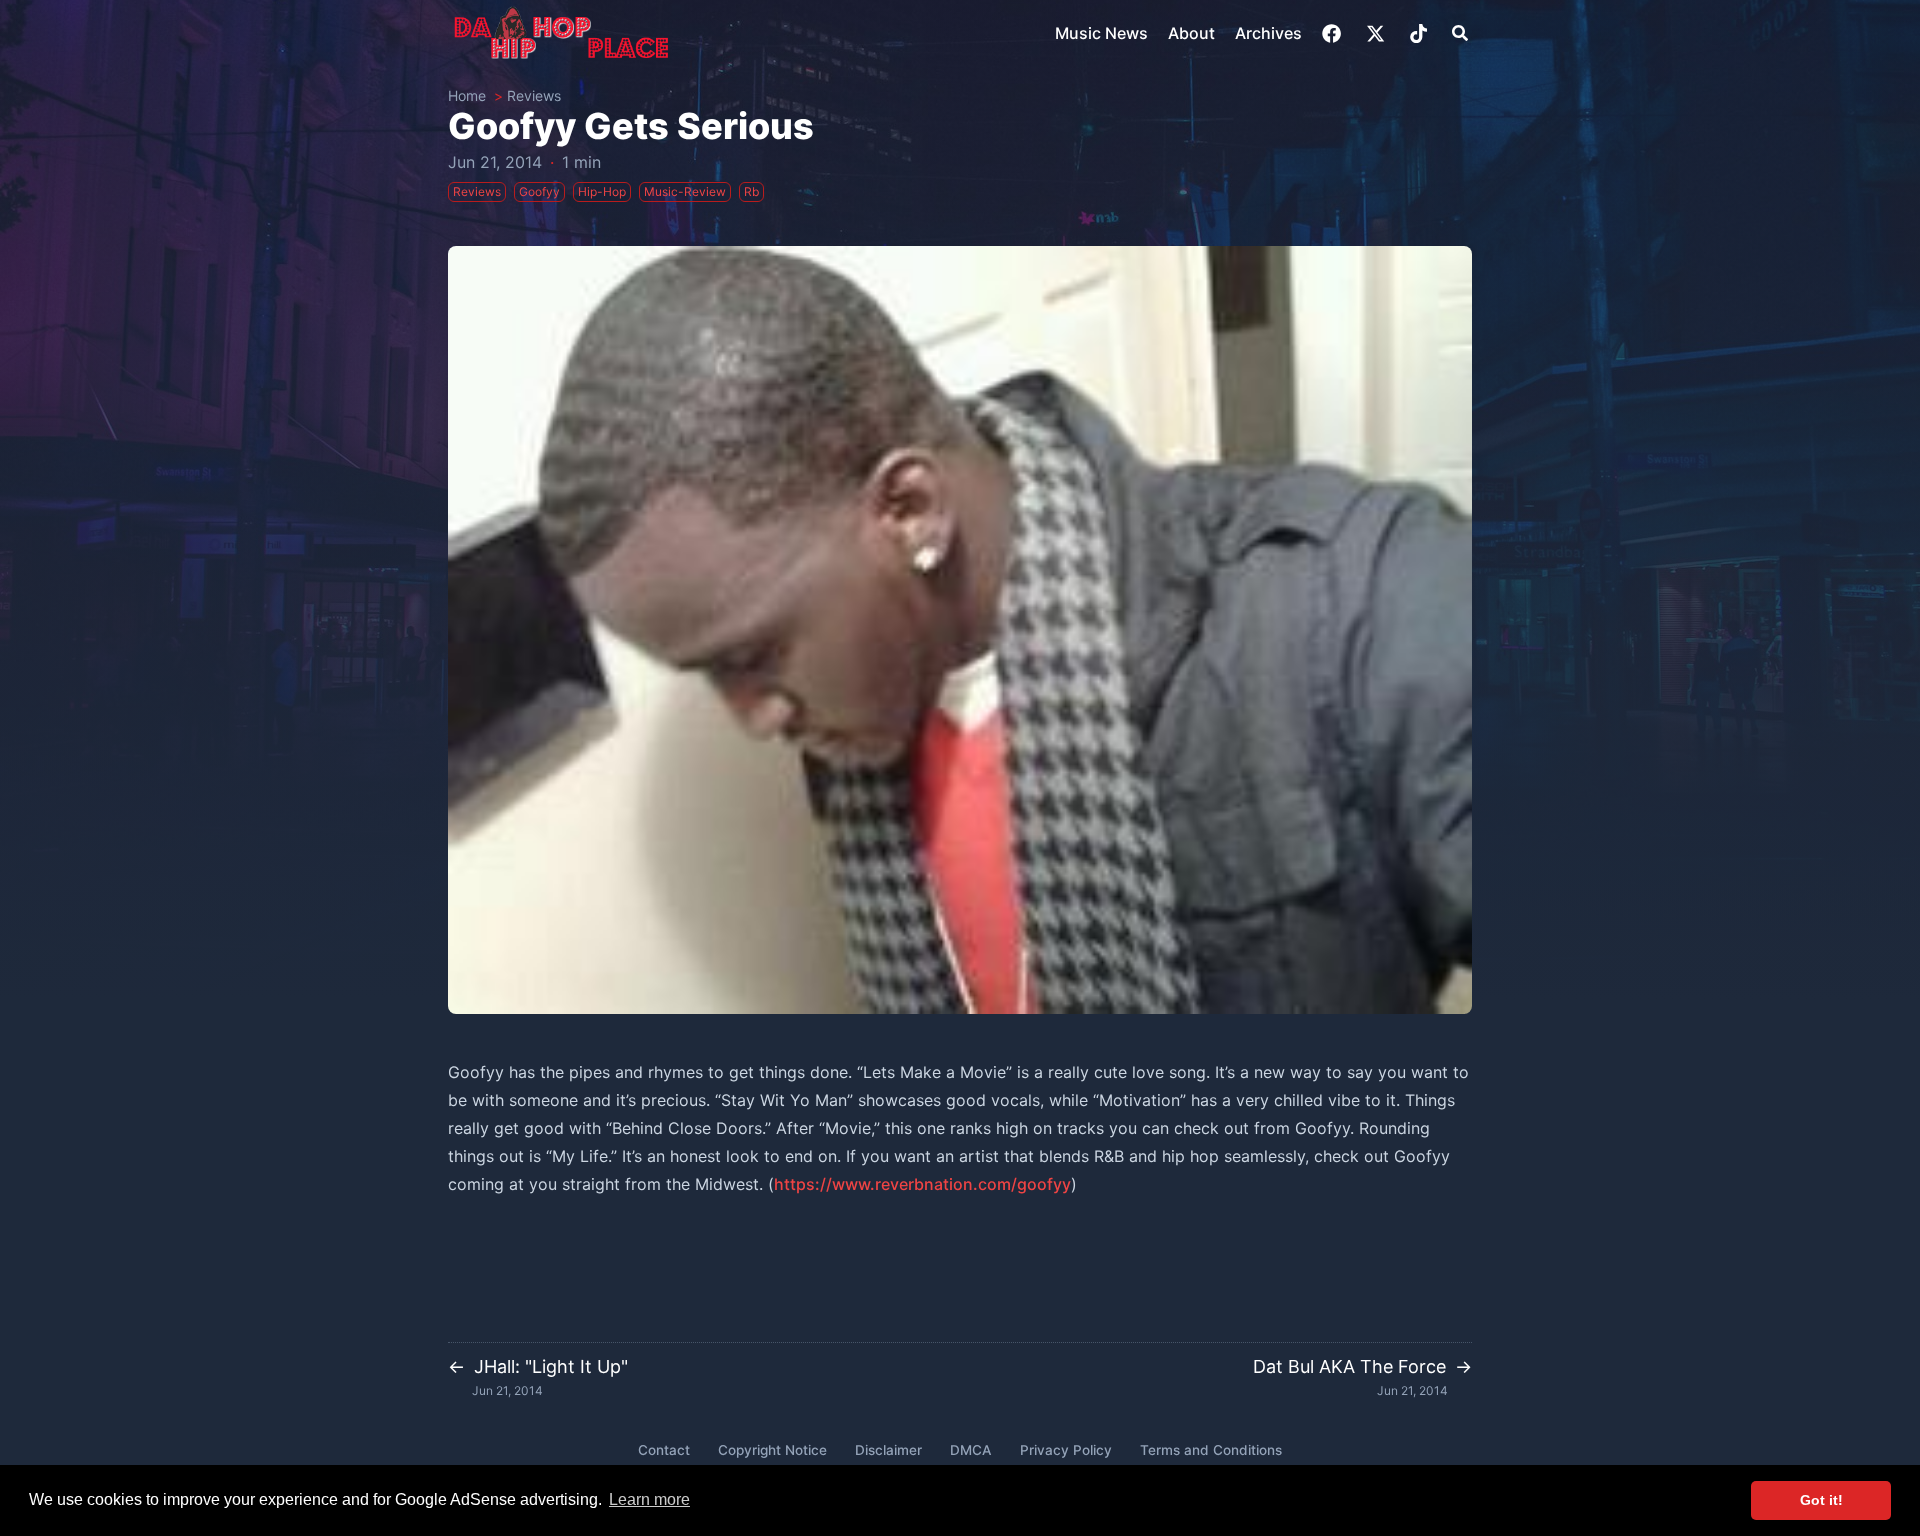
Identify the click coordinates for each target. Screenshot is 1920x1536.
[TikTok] (1420, 33)
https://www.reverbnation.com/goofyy (922, 1184)
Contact (664, 1450)
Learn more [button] (649, 1499)
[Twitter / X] (1377, 33)
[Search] (1460, 33)
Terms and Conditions (1211, 1450)
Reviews (534, 95)
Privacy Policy (1066, 1450)
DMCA (971, 1450)
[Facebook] (1333, 33)
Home (467, 95)
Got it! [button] (1821, 1500)
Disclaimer (888, 1450)
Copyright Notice (772, 1450)
